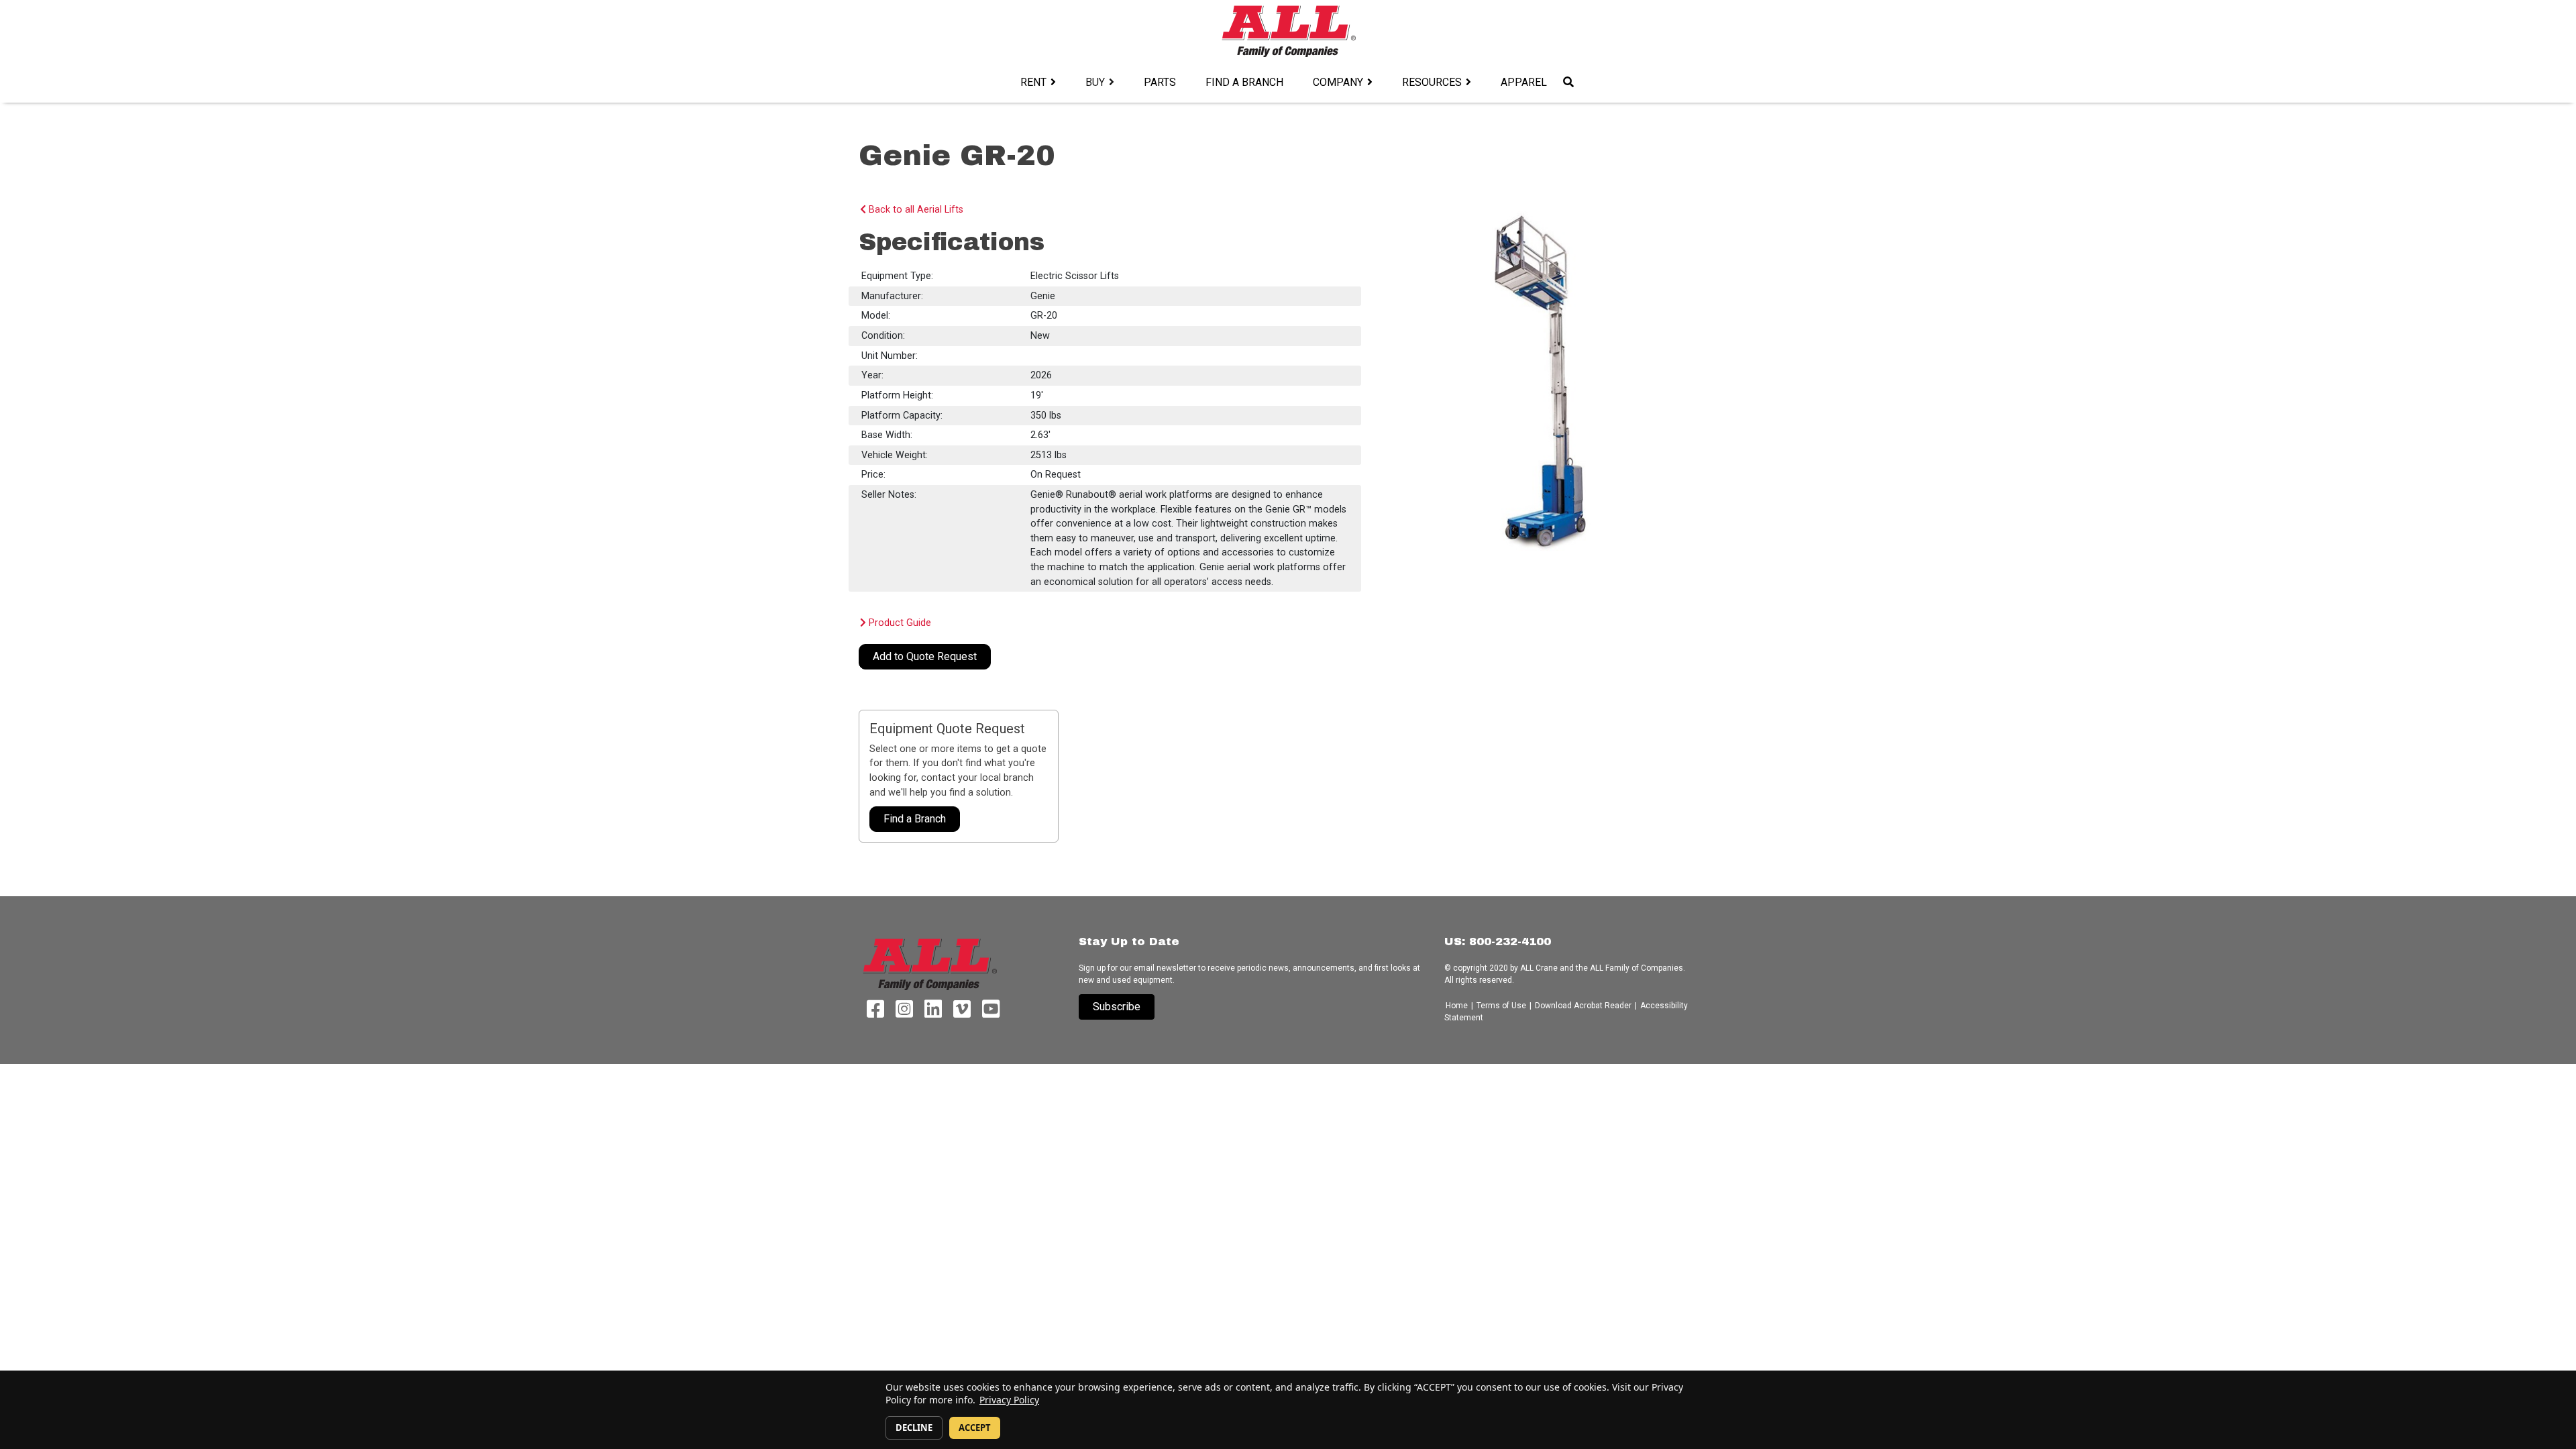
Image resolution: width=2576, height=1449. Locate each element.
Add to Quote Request (925, 656)
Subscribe (1117, 1007)
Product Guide (899, 623)
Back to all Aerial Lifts (915, 210)
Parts (1160, 82)
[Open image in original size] (1288, 31)
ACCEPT (975, 1428)
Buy (1095, 82)
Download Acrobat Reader (1583, 1006)
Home (1458, 1006)
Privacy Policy (1009, 1400)
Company (1338, 82)
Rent (1033, 82)
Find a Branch (1244, 82)
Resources (1432, 82)
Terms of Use (1501, 1006)
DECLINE (914, 1428)
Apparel (1524, 82)
